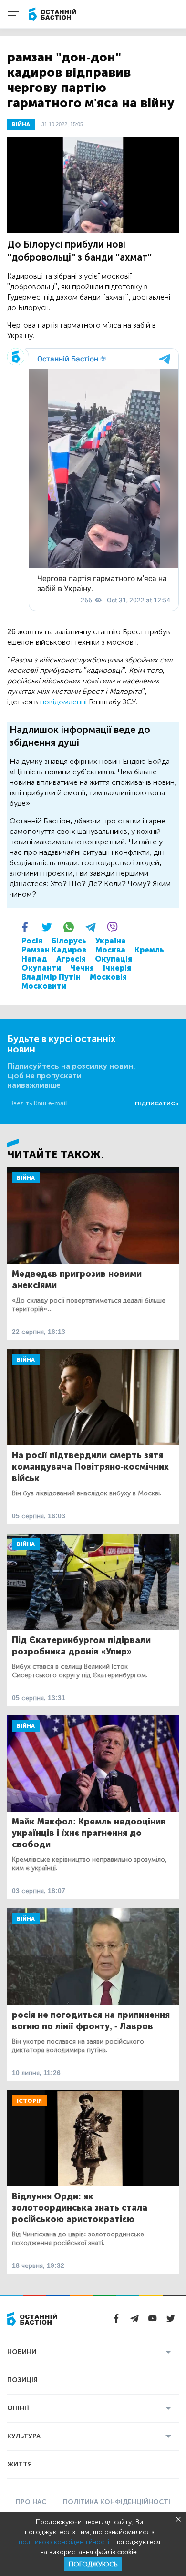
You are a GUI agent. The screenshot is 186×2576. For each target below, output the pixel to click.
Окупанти (41, 968)
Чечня (82, 968)
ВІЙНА (21, 124)
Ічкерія (117, 968)
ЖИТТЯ (20, 2464)
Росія (32, 941)
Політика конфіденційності (117, 2502)
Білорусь (69, 941)
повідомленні (63, 702)
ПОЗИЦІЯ (22, 2380)
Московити (44, 986)
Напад (34, 959)
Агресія (71, 959)
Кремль (149, 950)
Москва (110, 950)
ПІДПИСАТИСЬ (157, 1103)
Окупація (114, 959)
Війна (26, 1178)
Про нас (31, 2502)
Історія (29, 2101)
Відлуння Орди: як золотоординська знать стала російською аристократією (80, 2208)
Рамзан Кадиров (54, 950)
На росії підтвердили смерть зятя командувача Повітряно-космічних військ (90, 1467)
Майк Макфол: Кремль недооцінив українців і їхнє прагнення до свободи (89, 1833)
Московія (108, 977)
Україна (111, 941)
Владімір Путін (51, 977)
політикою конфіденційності (64, 2542)
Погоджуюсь (93, 2564)
